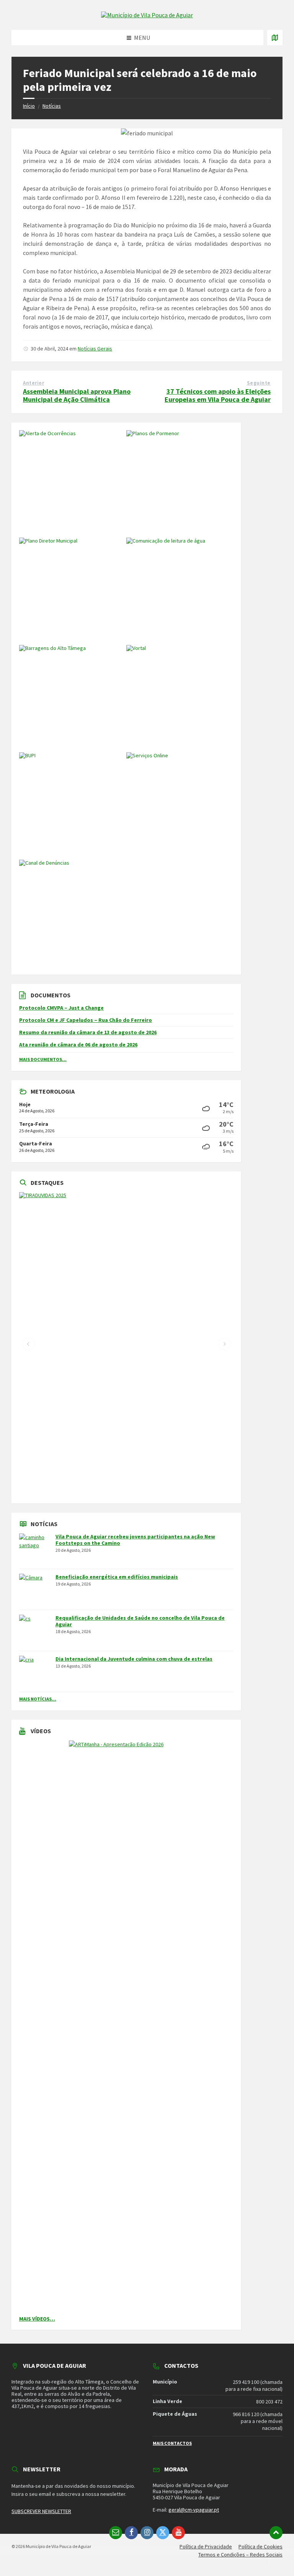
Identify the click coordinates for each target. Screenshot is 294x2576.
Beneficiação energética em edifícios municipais (117, 1577)
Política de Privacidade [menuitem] (206, 2546)
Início (29, 106)
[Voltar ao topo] (276, 2533)
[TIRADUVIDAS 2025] (126, 1344)
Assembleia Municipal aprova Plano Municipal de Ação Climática (77, 395)
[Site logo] (147, 15)
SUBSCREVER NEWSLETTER (41, 2511)
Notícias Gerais (95, 349)
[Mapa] (275, 38)
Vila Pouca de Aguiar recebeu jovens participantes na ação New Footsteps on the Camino (135, 1540)
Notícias (52, 106)
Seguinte (259, 383)
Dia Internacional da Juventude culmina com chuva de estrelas (134, 1659)
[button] (28, 1344)
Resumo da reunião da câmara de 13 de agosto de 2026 (88, 1032)
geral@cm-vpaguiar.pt (194, 2510)
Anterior (33, 383)
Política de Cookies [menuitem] (261, 2546)
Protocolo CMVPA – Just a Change (61, 1008)
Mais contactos (172, 2443)
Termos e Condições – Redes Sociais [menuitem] (240, 2555)
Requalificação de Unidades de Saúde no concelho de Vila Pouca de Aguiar (140, 1621)
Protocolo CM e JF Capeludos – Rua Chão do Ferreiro (86, 1020)
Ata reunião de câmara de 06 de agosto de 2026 (78, 1045)
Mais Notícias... (38, 1699)
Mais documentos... (43, 1059)
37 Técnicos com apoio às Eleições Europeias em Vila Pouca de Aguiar (218, 395)
